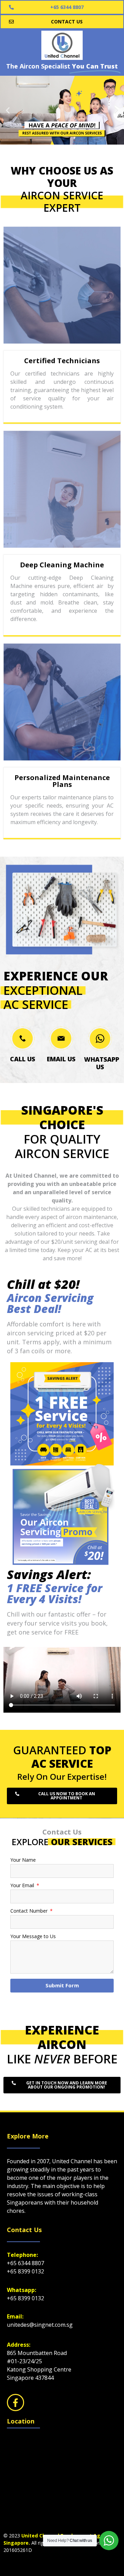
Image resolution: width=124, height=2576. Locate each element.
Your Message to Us (33, 1937)
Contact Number (30, 1911)
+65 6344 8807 (25, 2263)
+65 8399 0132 (25, 2271)
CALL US (23, 1059)
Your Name (23, 1860)
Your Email (23, 1886)
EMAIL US (61, 1059)
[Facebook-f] (15, 2402)
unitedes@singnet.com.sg (40, 2325)
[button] (8, 110)
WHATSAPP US (102, 1063)
